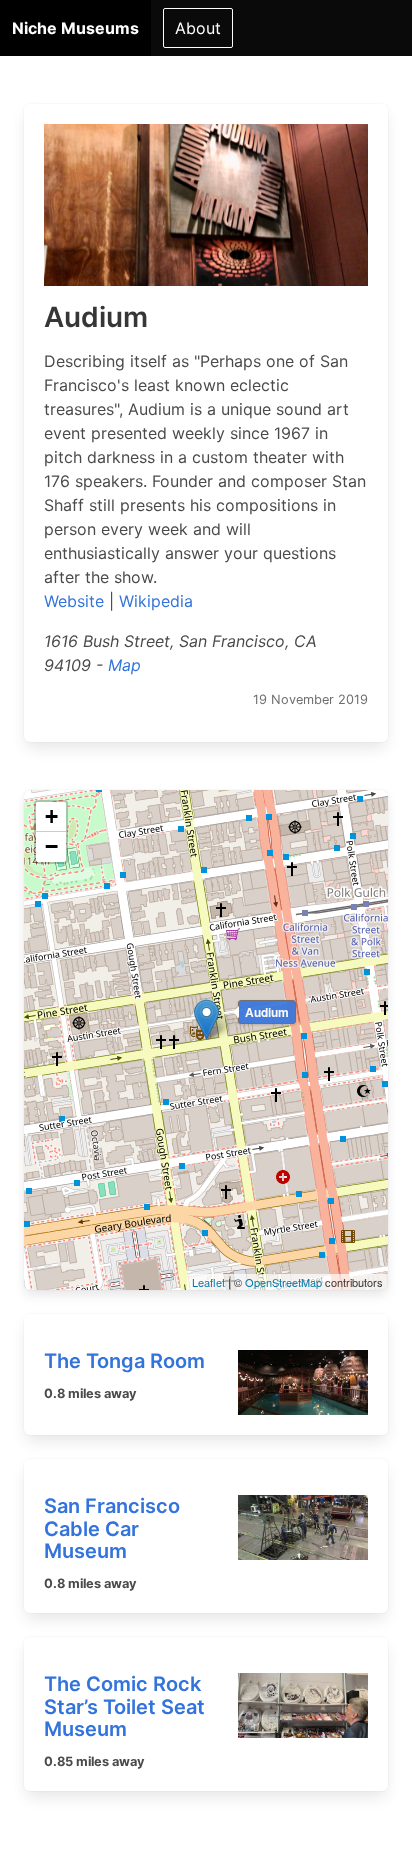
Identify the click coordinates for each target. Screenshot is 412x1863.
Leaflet (208, 1282)
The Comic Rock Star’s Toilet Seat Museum (124, 1706)
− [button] (51, 846)
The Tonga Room (124, 1361)
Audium (267, 1012)
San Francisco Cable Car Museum (112, 1528)
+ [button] (51, 816)
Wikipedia (156, 601)
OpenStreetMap (283, 1282)
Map (124, 665)
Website (74, 601)
